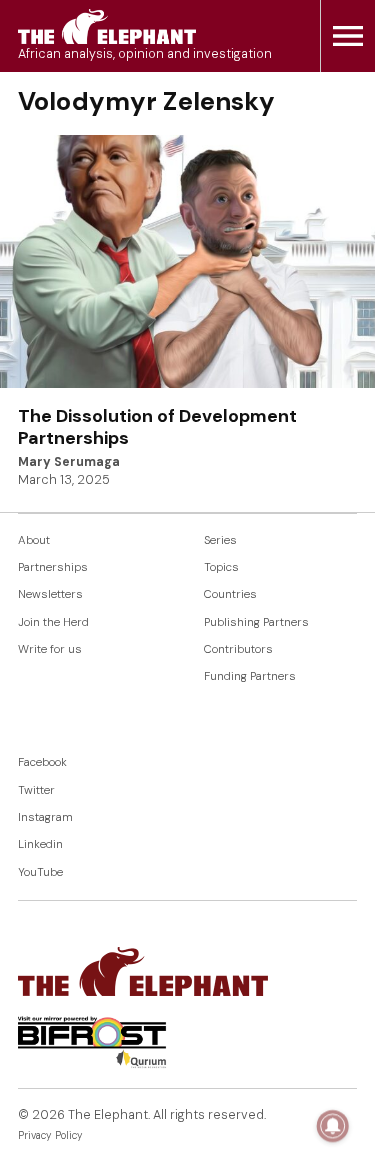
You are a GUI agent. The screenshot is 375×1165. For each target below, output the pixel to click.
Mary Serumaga (69, 462)
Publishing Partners (256, 622)
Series (220, 540)
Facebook (42, 762)
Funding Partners (250, 676)
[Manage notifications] (333, 1126)
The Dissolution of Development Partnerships (157, 427)
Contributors (238, 649)
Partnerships (53, 567)
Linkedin (40, 844)
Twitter (36, 790)
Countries (230, 594)
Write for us (50, 649)
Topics (221, 567)
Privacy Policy (50, 1135)
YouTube (40, 872)
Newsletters (50, 594)
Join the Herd (53, 622)
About (34, 540)
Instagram (45, 817)
